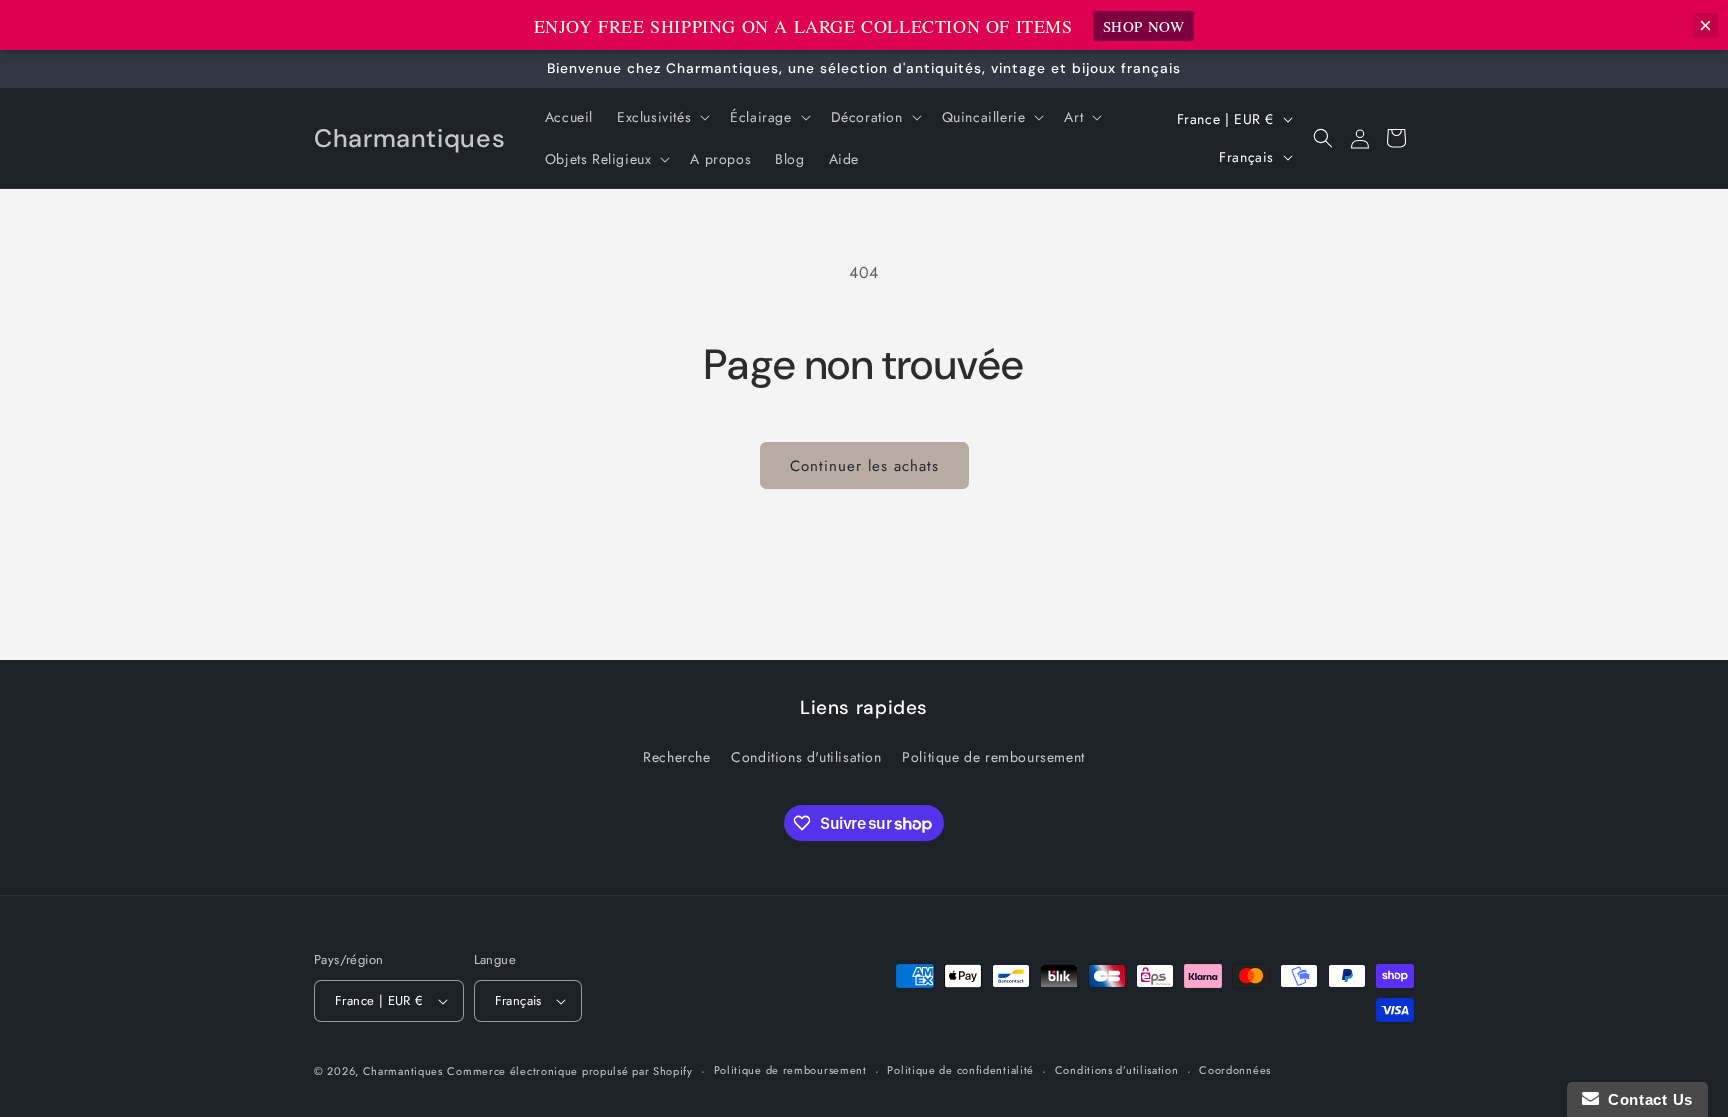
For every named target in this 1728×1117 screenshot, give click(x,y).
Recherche (676, 757)
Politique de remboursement (993, 757)
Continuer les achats (864, 466)
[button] (661, 117)
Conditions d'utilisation (806, 757)
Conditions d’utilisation (1117, 1070)
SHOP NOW (1144, 26)
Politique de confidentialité (960, 1070)
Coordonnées (1235, 1070)
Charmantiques (403, 1071)
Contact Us (1646, 1099)
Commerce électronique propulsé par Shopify (569, 1071)
